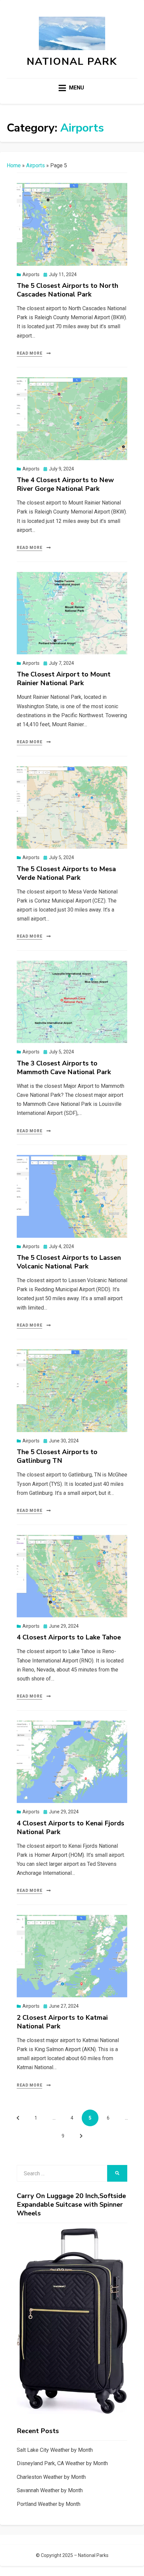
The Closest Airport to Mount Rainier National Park (64, 679)
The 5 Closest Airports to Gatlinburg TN (57, 1456)
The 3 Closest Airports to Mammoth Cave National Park (64, 1068)
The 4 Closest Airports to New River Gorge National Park (65, 484)
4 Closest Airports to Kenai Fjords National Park (70, 1828)
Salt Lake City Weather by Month (55, 2450)
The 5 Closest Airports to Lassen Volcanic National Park (69, 1262)
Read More (29, 353)
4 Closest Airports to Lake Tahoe (69, 1637)
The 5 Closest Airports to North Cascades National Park (67, 290)
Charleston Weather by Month (51, 2477)
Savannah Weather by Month (50, 2490)
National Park (72, 62)
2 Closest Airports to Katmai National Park (62, 2022)
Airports (35, 165)
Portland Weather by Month (49, 2504)
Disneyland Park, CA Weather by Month (62, 2463)
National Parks (93, 2555)
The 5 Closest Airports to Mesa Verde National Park (66, 873)
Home (14, 165)
